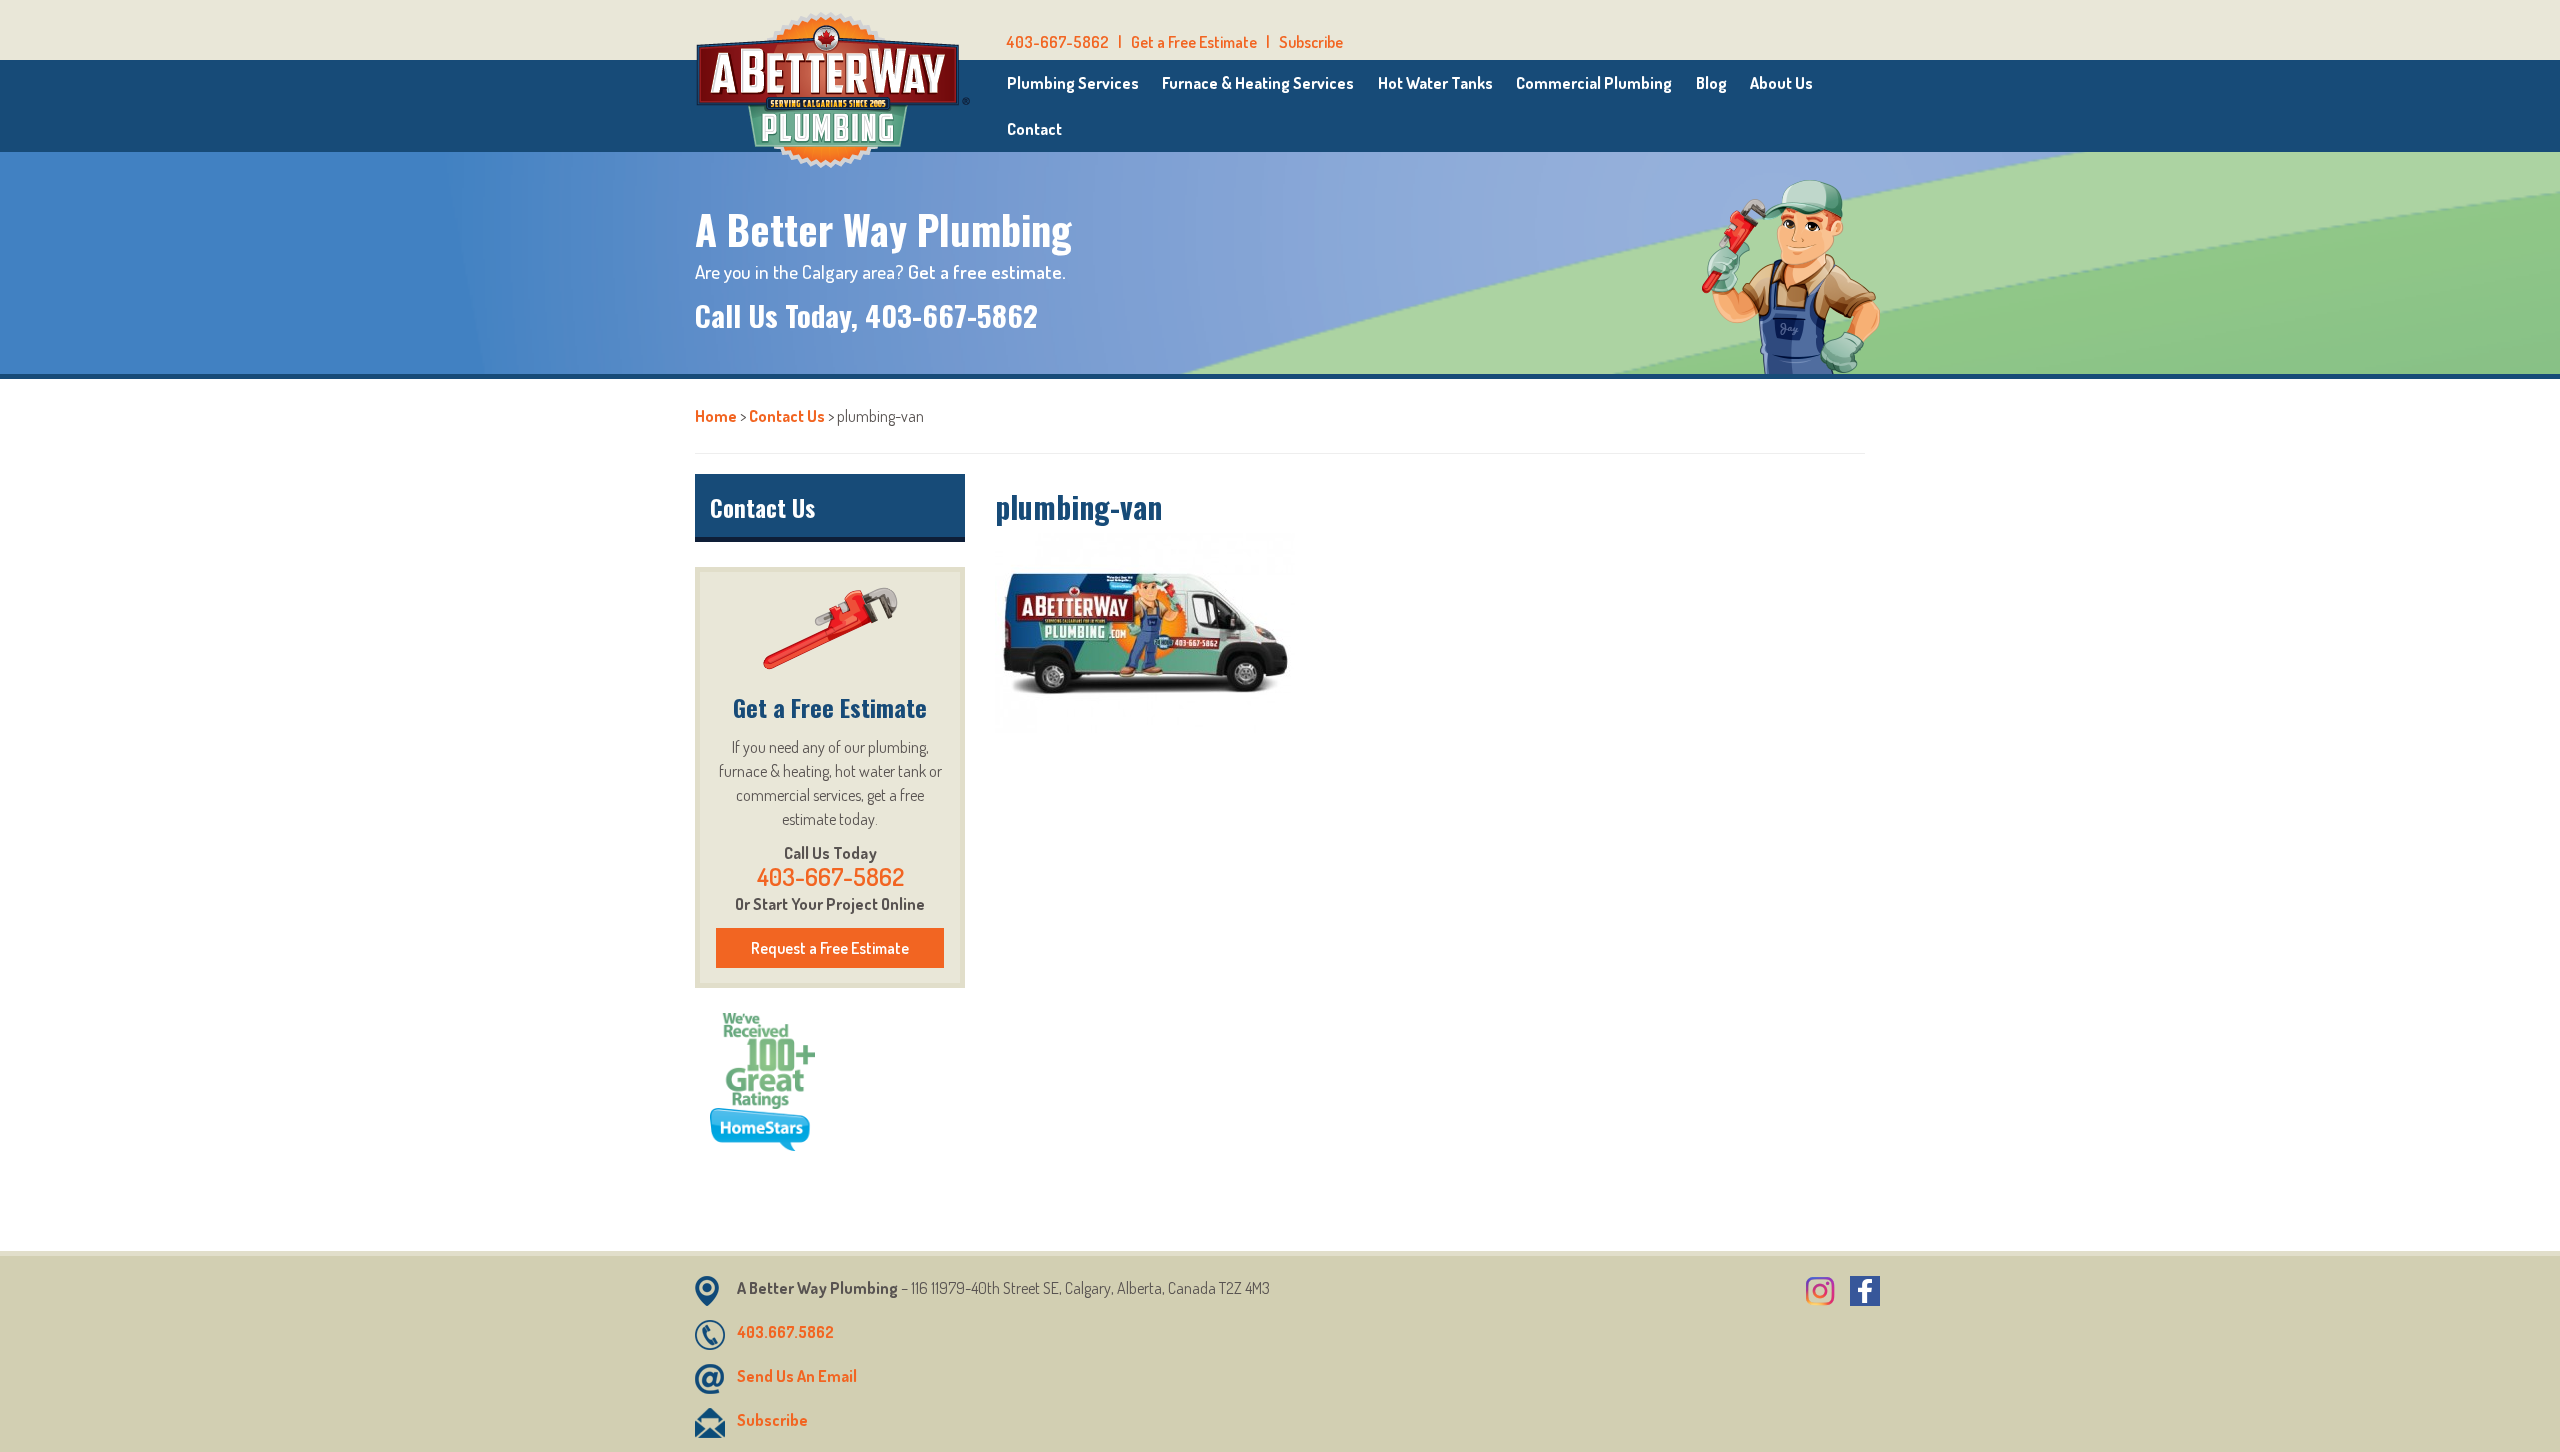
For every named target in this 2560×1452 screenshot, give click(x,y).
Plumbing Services (1073, 83)
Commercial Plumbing (1594, 83)
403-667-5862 (1057, 42)
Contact (1034, 129)
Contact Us (787, 416)
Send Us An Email (797, 1376)
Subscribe (1311, 42)
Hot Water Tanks (1435, 83)
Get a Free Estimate (1194, 42)
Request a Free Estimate (830, 948)
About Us (1781, 83)
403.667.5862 (785, 1332)
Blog (1711, 83)
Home (716, 416)
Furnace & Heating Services (1258, 83)
